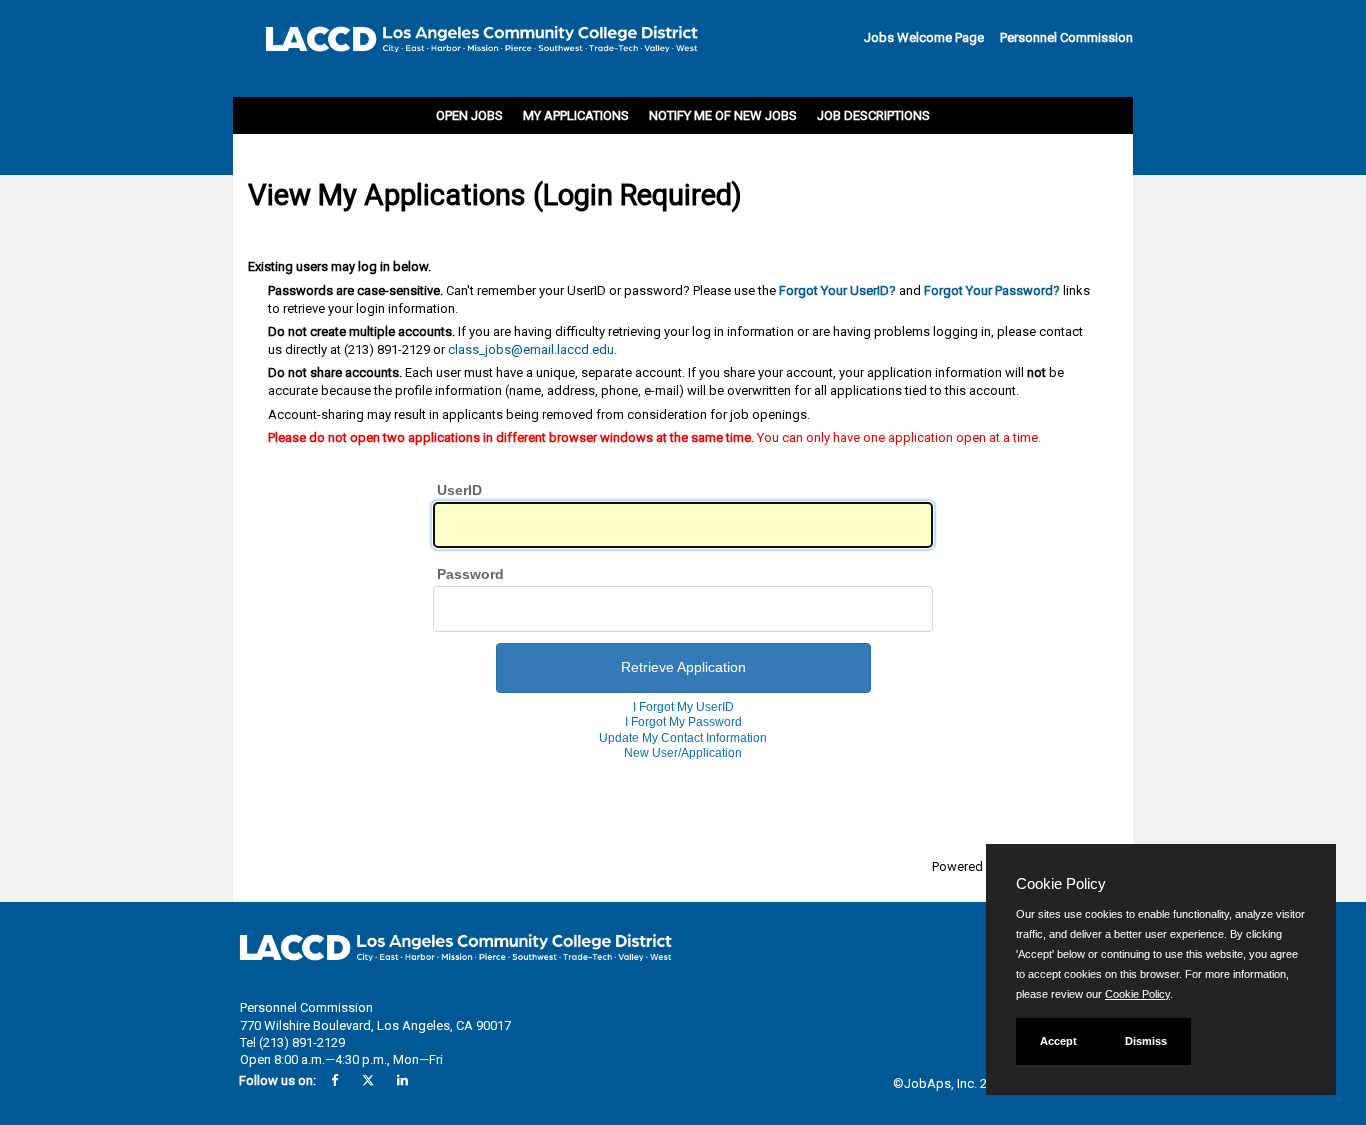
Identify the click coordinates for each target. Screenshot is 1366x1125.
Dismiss (1146, 1041)
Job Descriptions (873, 115)
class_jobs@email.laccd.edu (531, 349)
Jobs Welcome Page (924, 37)
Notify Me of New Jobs (723, 115)
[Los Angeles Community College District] (468, 45)
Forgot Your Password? (992, 290)
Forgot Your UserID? (837, 290)
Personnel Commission (1066, 37)
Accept (1058, 1041)
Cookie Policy (1137, 994)
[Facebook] (334, 1080)
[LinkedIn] (402, 1080)
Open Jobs (469, 115)
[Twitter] (368, 1080)
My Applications (576, 115)
